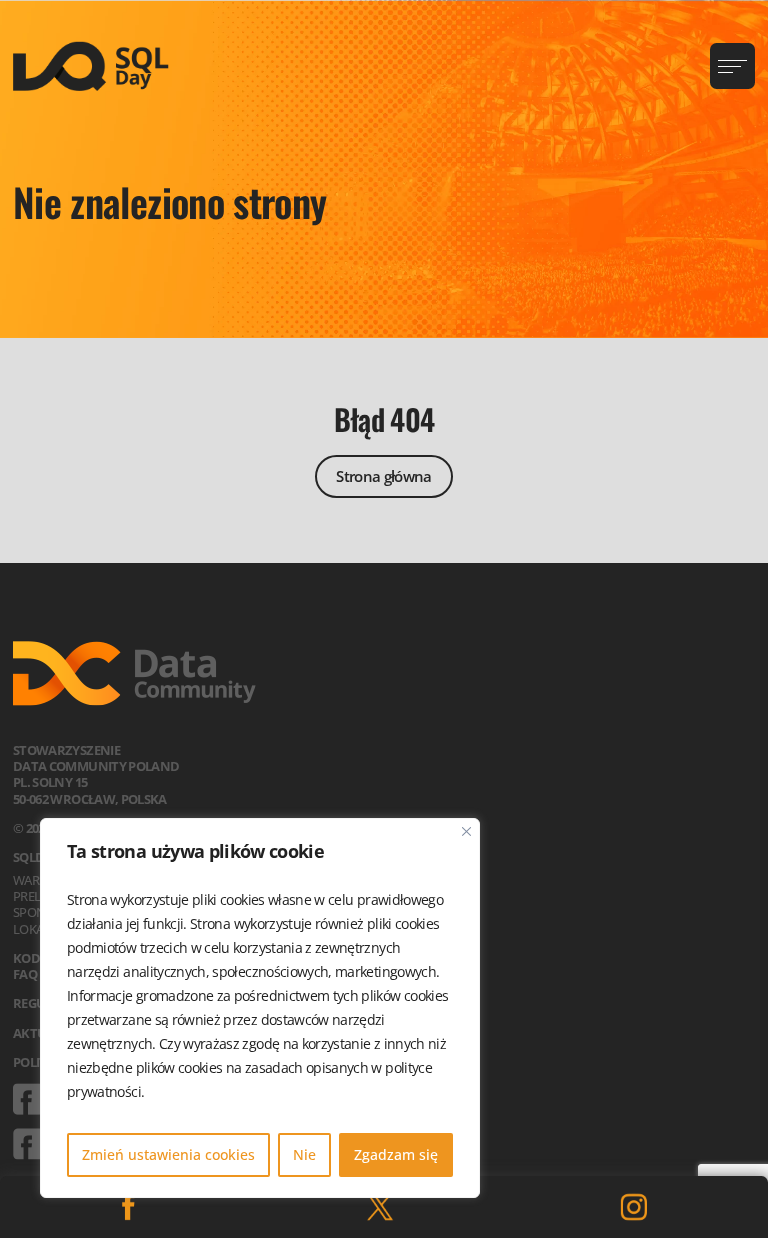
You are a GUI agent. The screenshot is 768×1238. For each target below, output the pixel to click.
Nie (304, 1154)
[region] (260, 1008)
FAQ (25, 974)
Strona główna (384, 476)
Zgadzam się (396, 1154)
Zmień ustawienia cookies (168, 1154)
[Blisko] (466, 831)
